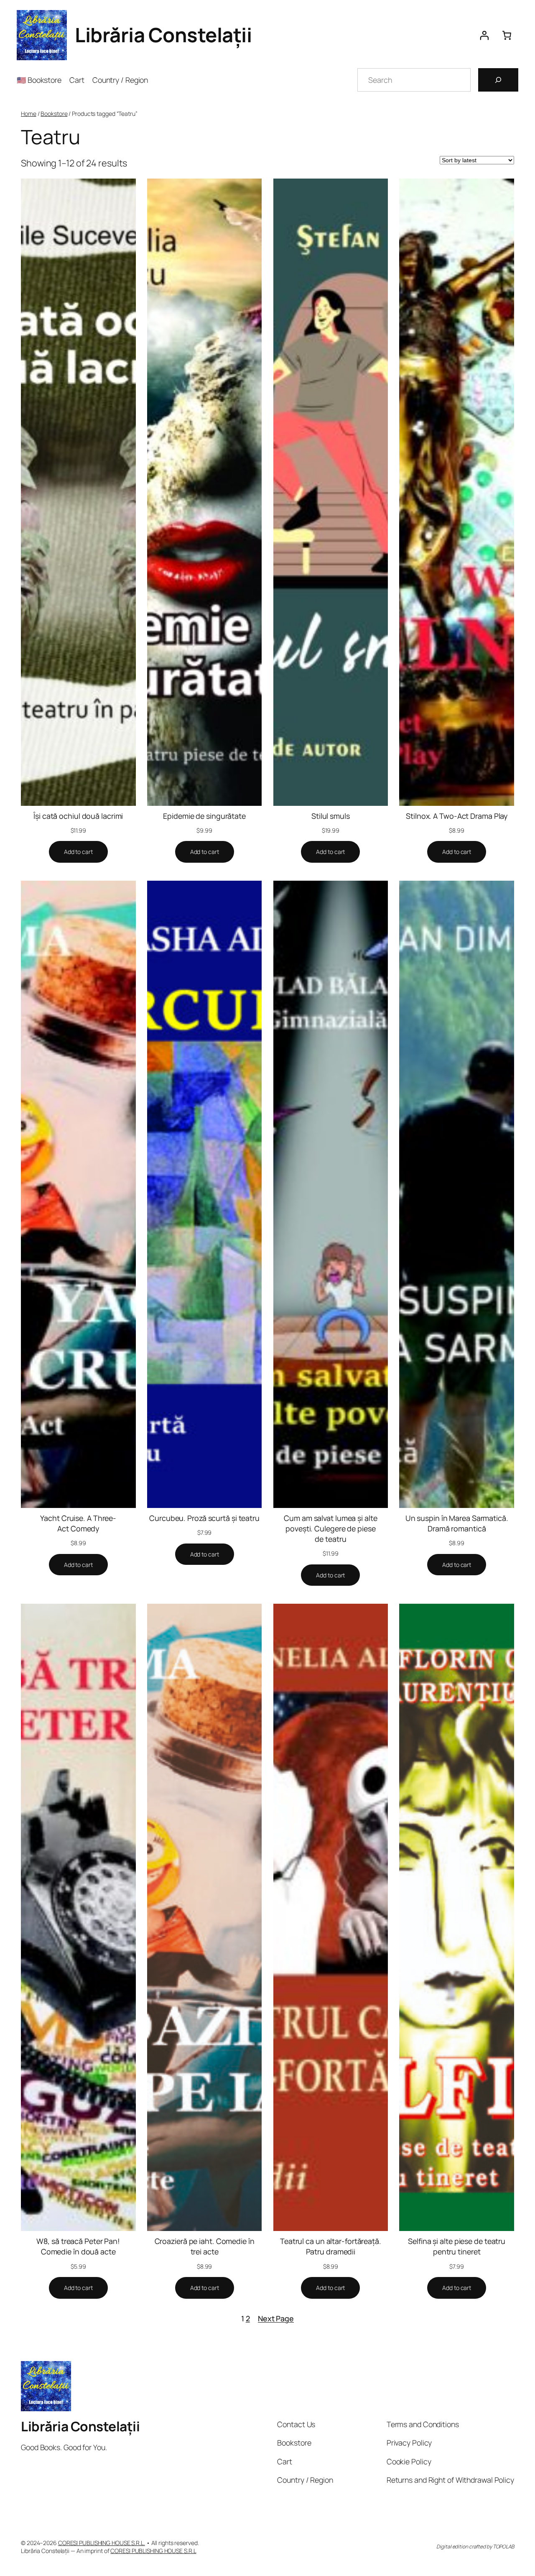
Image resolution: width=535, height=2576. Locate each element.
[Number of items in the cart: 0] (507, 35)
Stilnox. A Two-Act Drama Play (457, 816)
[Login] (484, 35)
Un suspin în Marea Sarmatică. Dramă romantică (457, 1523)
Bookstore (54, 114)
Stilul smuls (331, 816)
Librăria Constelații (163, 35)
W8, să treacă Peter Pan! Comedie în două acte (78, 2246)
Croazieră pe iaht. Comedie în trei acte (205, 2246)
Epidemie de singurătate (204, 816)
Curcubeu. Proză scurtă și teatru (204, 1518)
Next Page (276, 2318)
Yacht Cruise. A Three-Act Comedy (78, 1523)
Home (29, 114)
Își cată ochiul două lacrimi (78, 816)
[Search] (498, 80)
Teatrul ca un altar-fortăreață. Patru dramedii (331, 2246)
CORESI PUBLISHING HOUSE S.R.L (153, 2551)
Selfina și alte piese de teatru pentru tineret (457, 2246)
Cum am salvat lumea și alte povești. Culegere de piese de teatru (330, 1528)
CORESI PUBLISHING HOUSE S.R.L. (102, 2543)
